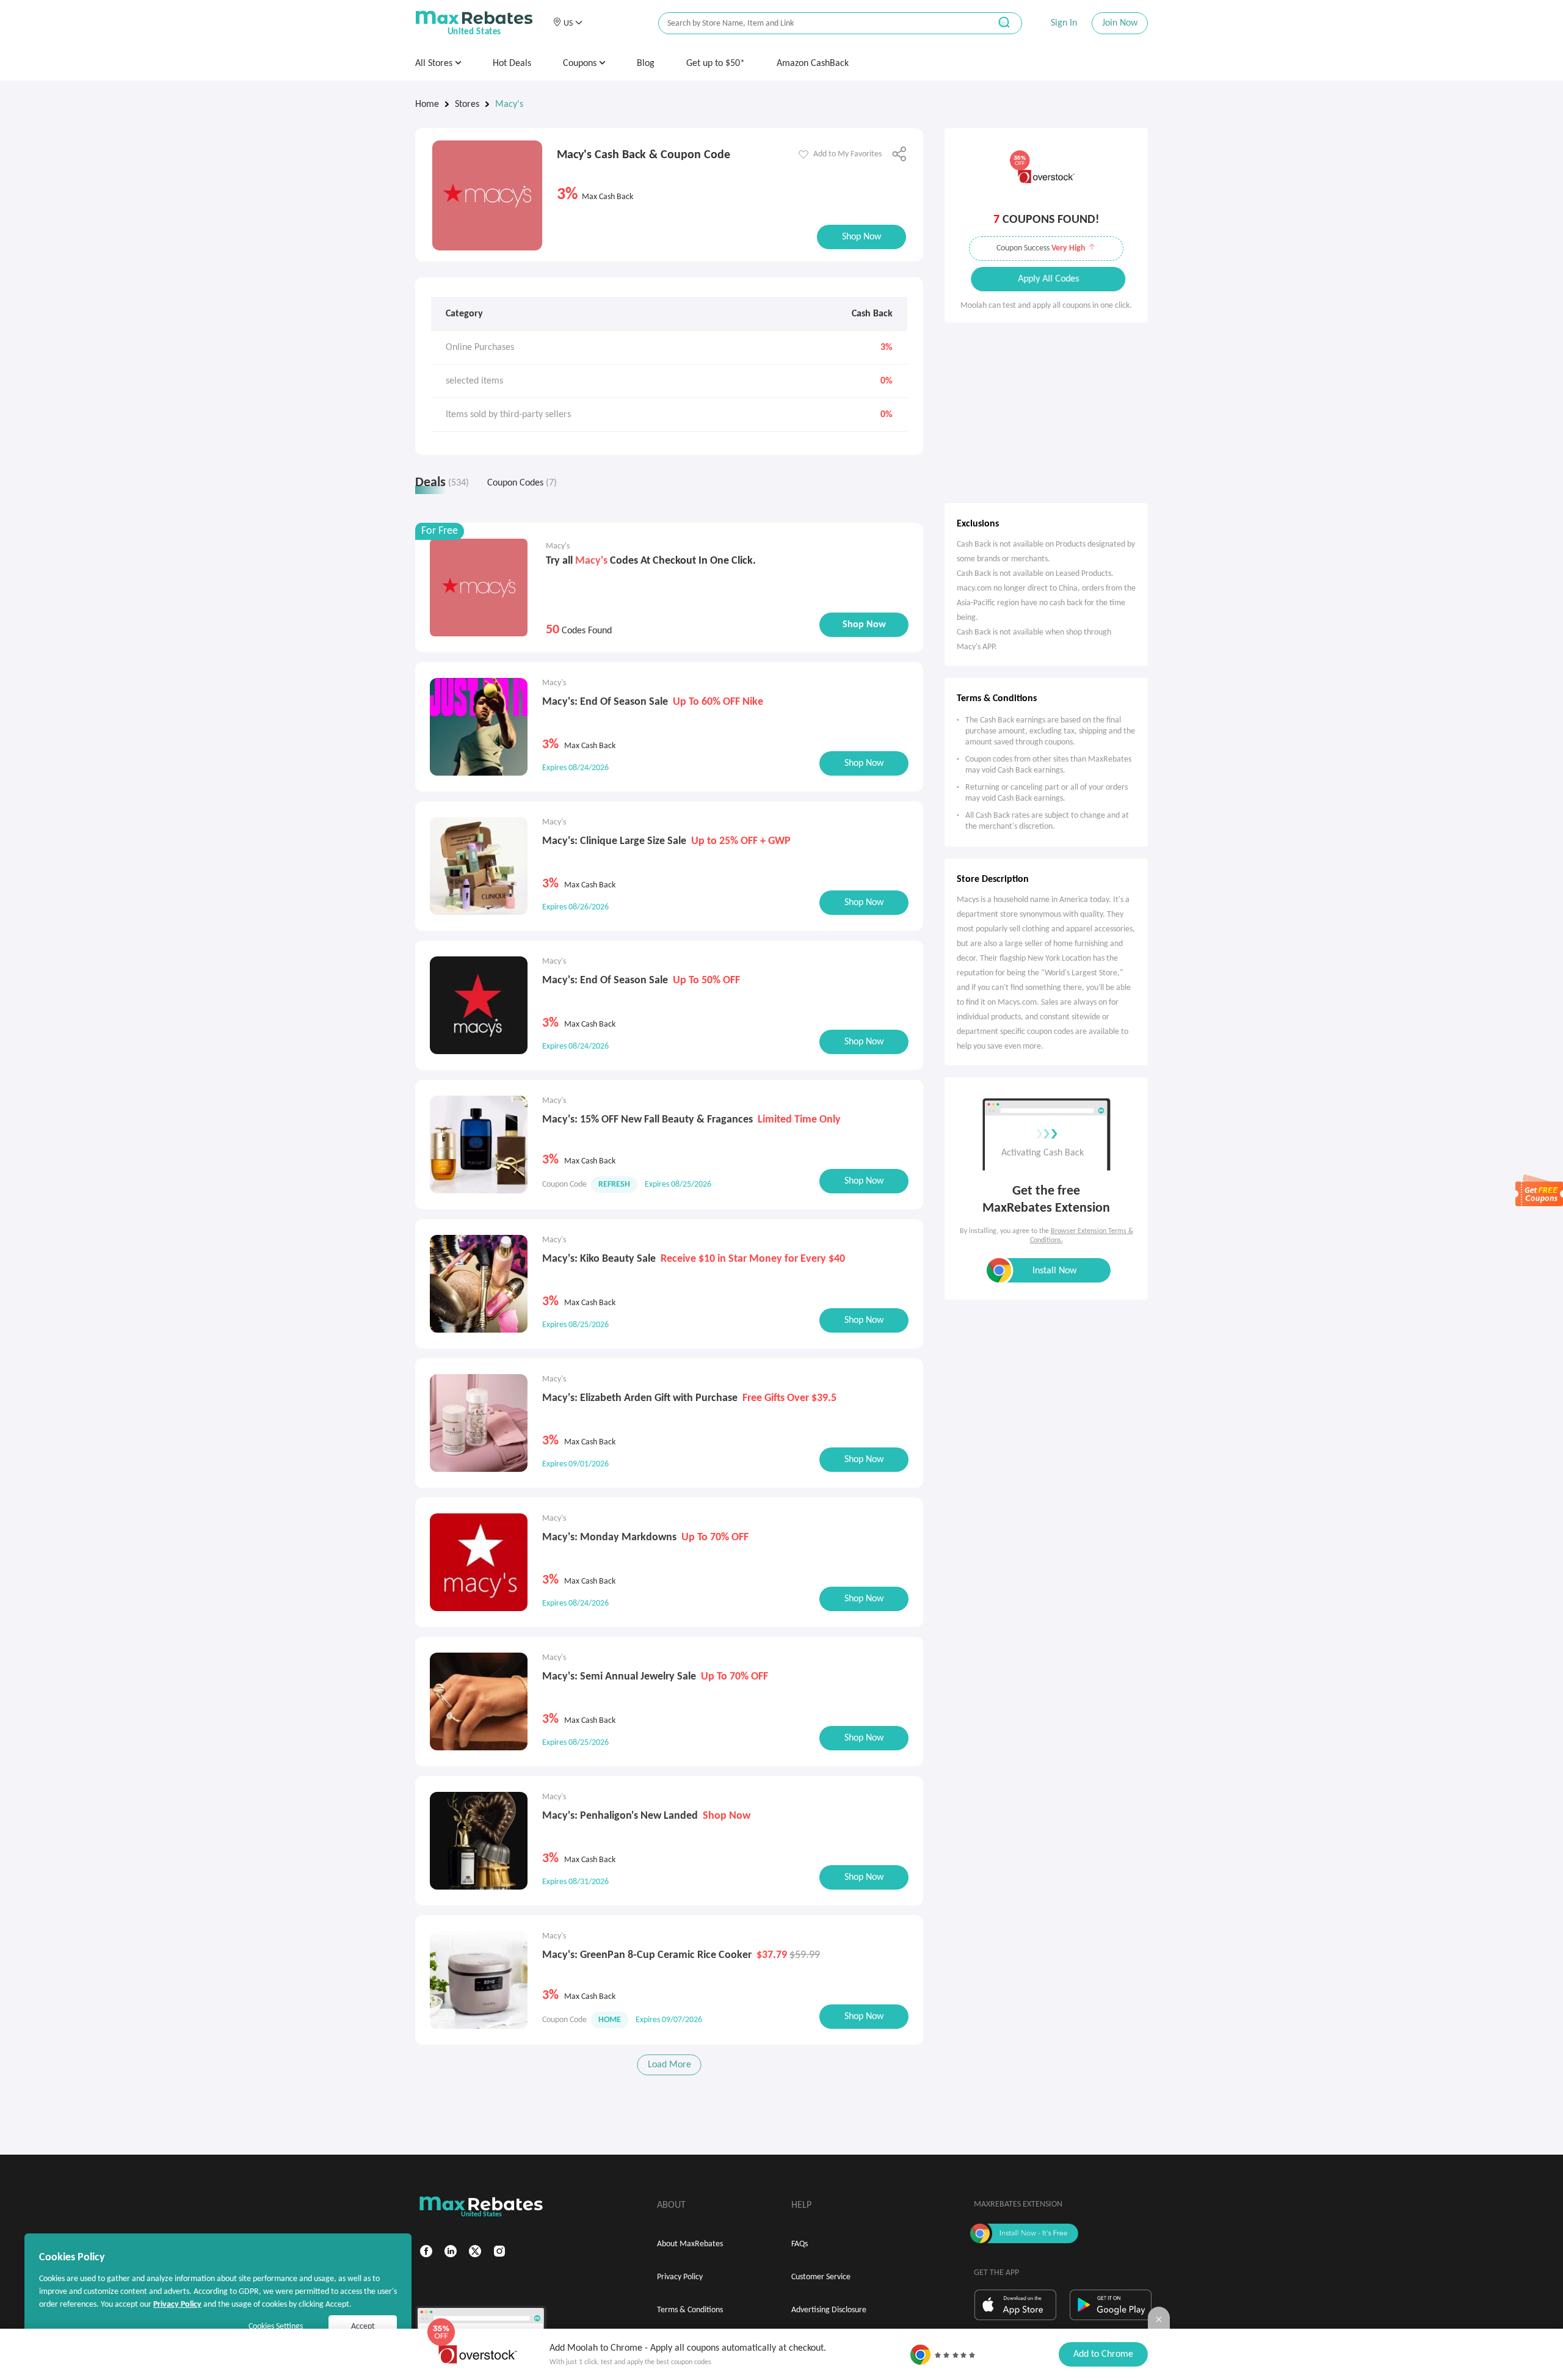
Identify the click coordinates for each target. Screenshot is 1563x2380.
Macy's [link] (509, 104)
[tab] (445, 486)
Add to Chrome (1103, 2354)
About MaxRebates (690, 2244)
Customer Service (821, 2277)
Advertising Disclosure (829, 2310)
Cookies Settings (276, 2327)
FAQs (800, 2244)
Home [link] (427, 104)
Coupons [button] (581, 64)
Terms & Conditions (690, 2310)
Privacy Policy (680, 2277)
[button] (568, 23)
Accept (363, 2327)
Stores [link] (467, 104)
